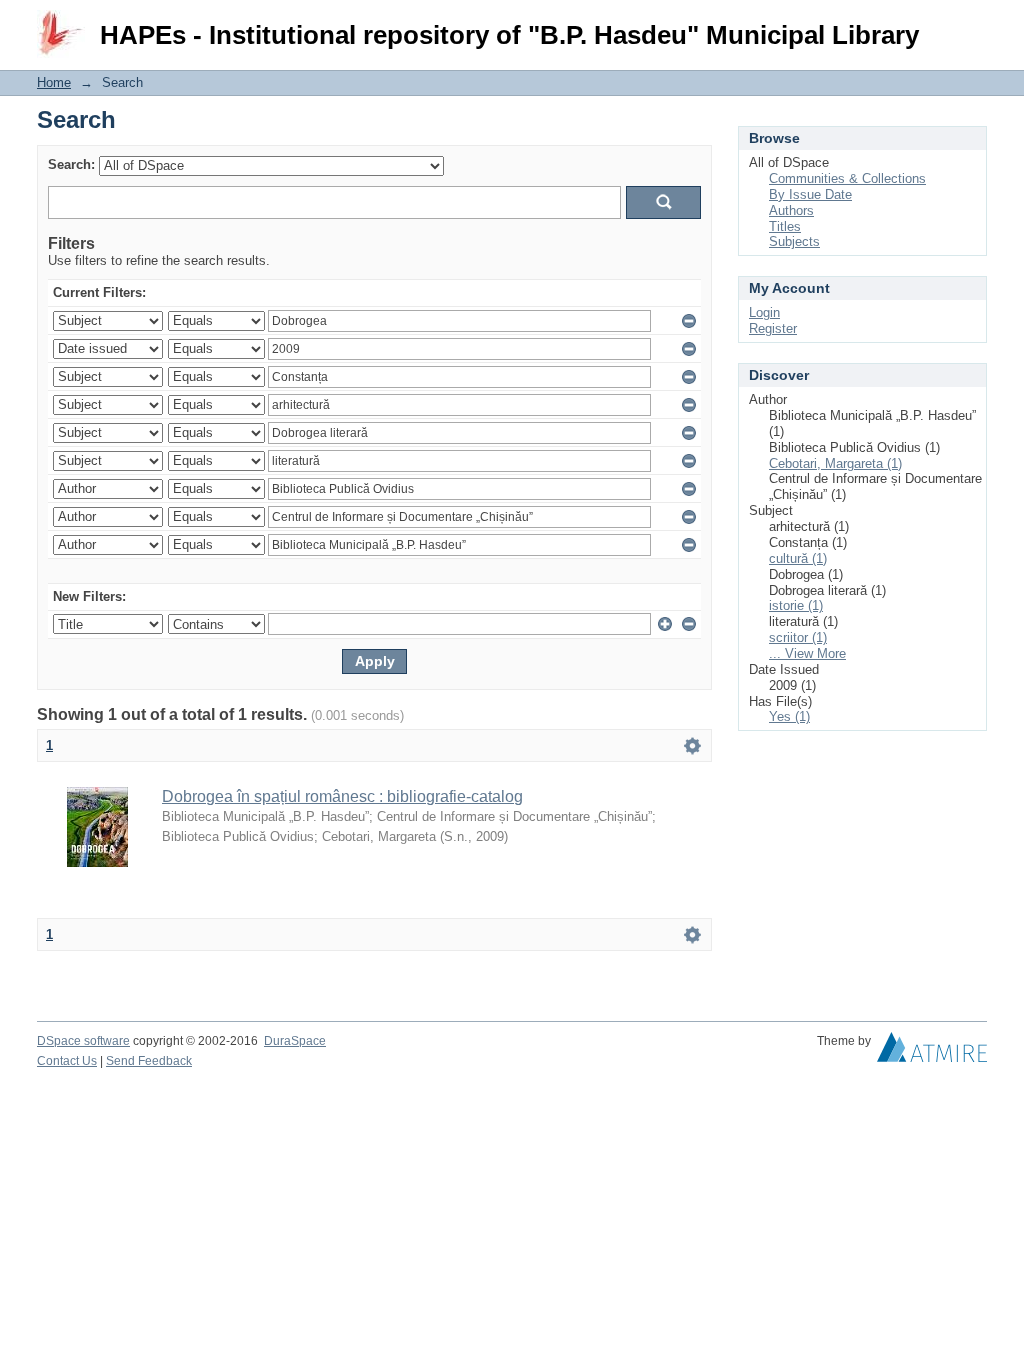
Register (773, 328)
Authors (791, 210)
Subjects (794, 241)
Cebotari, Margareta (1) (835, 463)
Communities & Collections (847, 178)
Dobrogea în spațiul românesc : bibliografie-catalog (342, 796)
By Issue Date (810, 194)
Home (54, 82)
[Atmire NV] (932, 1052)
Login (971, 24)
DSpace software (83, 1041)
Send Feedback (149, 1061)
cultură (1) (798, 558)
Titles (785, 226)
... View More (807, 653)
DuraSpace (295, 1041)
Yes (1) (789, 716)
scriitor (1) (798, 637)
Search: (71, 164)
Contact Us (67, 1061)
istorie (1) (796, 605)
